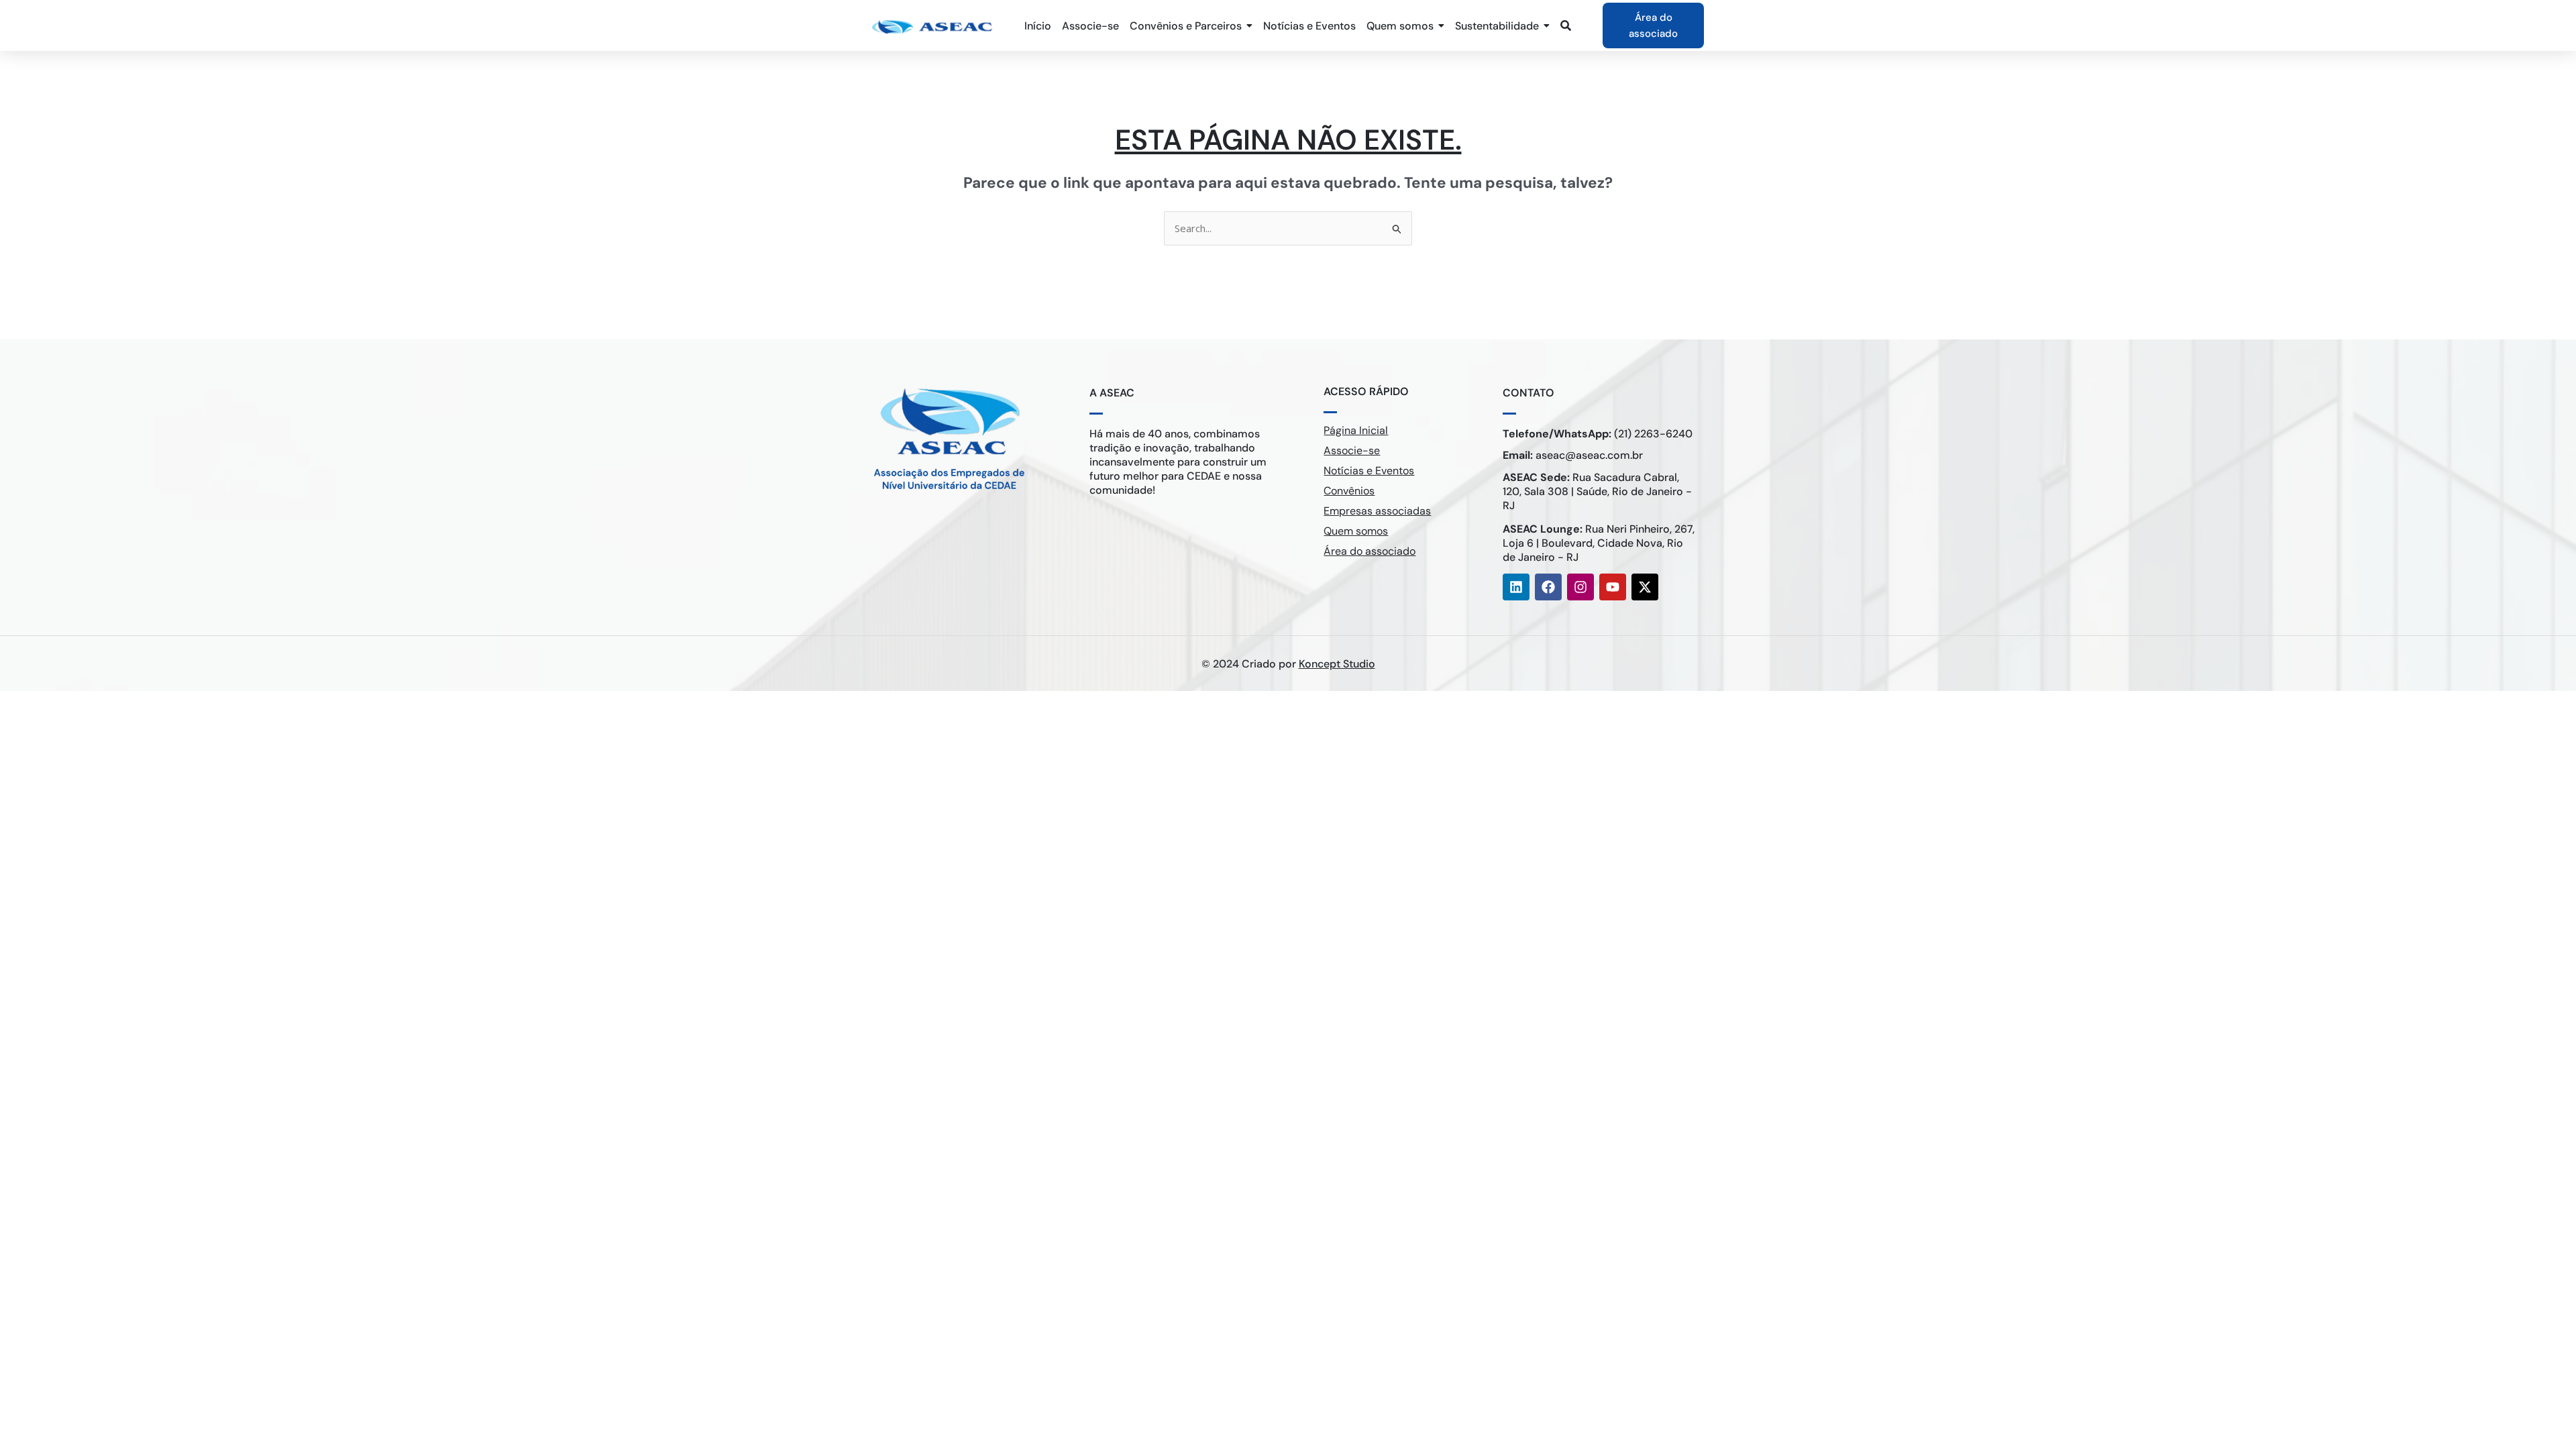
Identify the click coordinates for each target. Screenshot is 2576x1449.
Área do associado (1370, 551)
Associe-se (1352, 450)
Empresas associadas (1377, 511)
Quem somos (1356, 531)
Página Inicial (1356, 430)
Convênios (1349, 491)
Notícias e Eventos (1369, 471)
